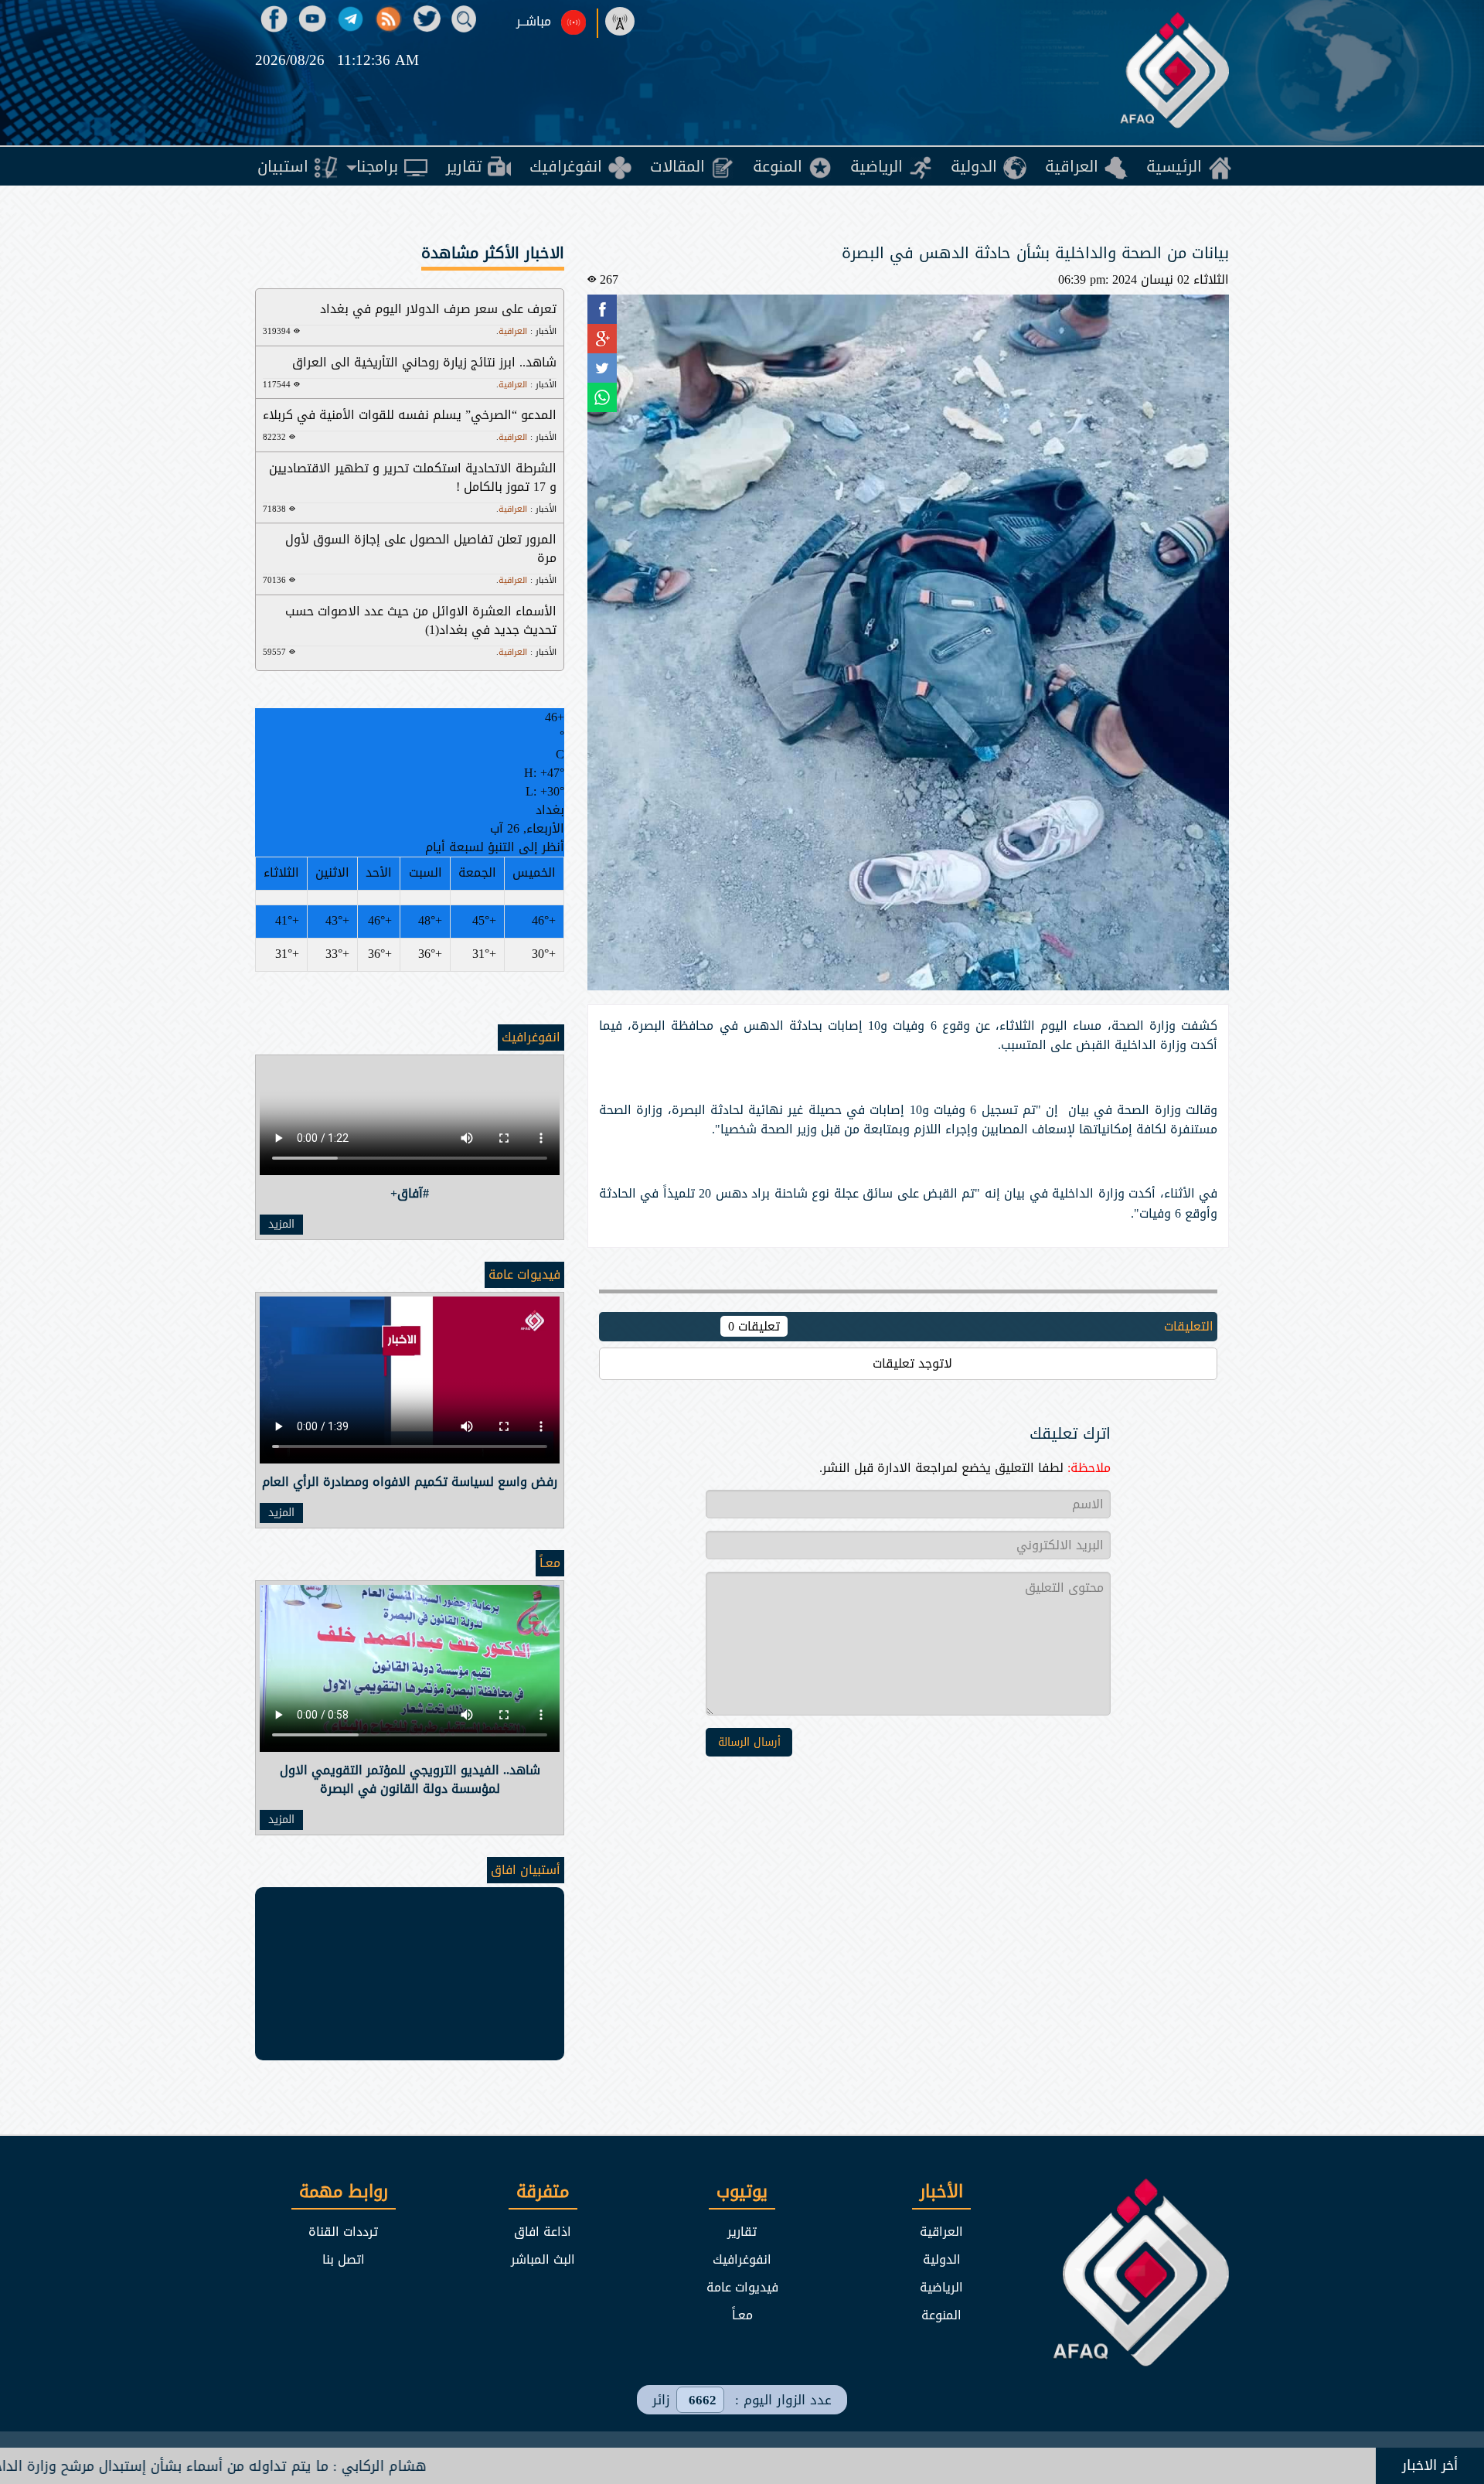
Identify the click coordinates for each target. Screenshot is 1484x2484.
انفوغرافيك (531, 1037)
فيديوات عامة (524, 1274)
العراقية (941, 2232)
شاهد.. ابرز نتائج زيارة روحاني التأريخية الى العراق (424, 362)
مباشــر (534, 22)
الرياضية (941, 2287)
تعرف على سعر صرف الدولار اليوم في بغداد (438, 309)
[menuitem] (1189, 166)
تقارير (742, 2232)
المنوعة (941, 2315)
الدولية (942, 2259)
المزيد (281, 1225)
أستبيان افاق (526, 1870)
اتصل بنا (344, 2259)
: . (526, 331)
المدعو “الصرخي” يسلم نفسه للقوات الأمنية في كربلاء (410, 415)
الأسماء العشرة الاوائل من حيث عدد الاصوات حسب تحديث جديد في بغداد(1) (421, 620)
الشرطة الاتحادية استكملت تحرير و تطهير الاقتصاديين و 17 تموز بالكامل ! (413, 477)
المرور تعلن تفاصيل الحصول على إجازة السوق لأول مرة (421, 549)
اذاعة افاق (543, 2232)
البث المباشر (543, 2259)
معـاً (550, 1563)
